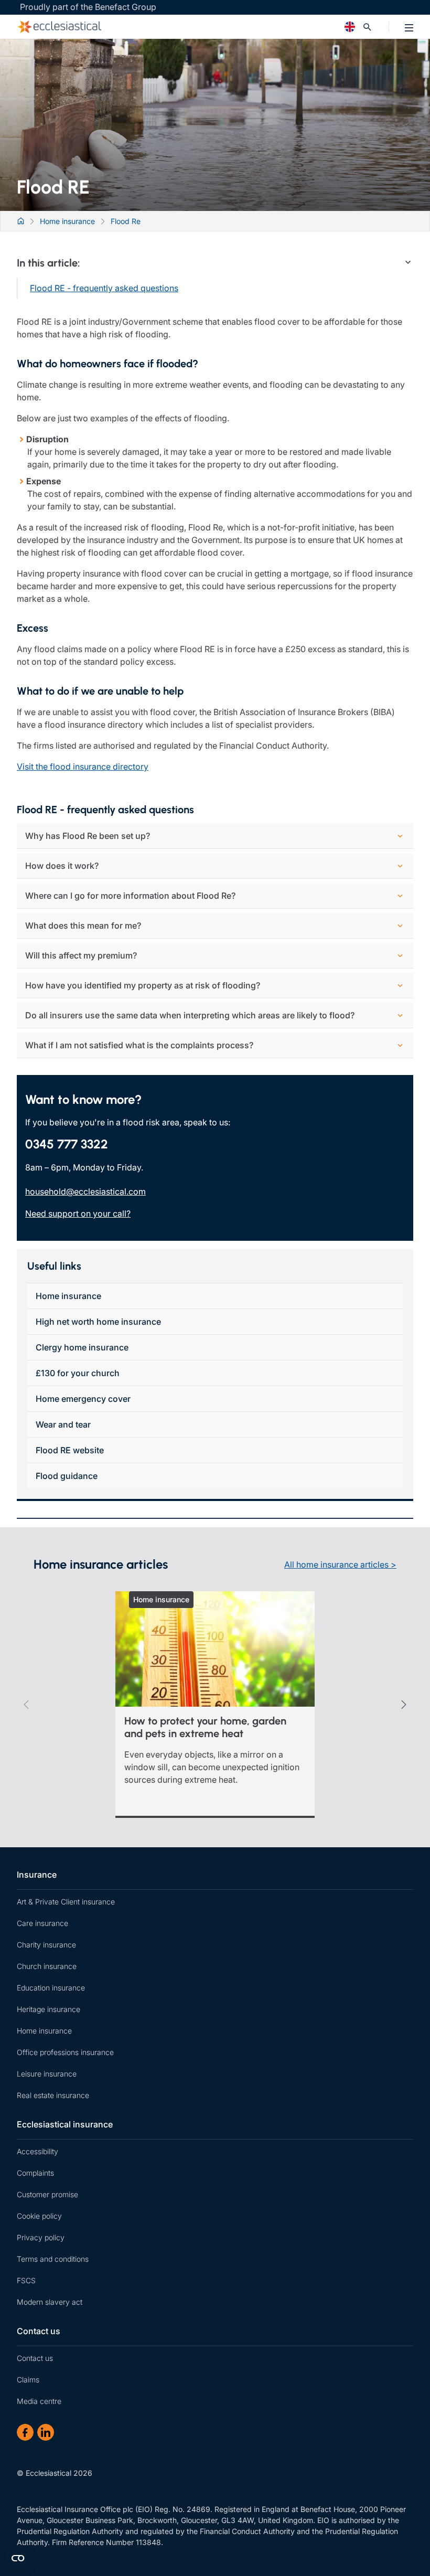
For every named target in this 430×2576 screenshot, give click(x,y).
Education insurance (51, 1988)
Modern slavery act (50, 2302)
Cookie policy (39, 2216)
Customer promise (47, 2194)
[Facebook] (25, 2432)
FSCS (26, 2280)
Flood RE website (70, 1450)
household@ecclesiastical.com (85, 1191)
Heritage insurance (49, 2009)
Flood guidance (67, 1476)
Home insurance (68, 1296)
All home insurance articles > (340, 1564)
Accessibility (37, 2151)
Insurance (37, 1875)
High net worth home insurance (98, 1322)
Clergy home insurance (82, 1347)
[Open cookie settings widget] (18, 2558)
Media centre (39, 2401)
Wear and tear (63, 1424)
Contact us (39, 2331)
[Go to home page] (165, 27)
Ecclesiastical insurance (65, 2124)
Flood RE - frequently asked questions (104, 288)
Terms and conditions (53, 2259)
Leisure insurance (47, 2074)
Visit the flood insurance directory (83, 767)
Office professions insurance (65, 2052)
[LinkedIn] (46, 2432)
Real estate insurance (53, 2095)
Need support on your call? (78, 1214)
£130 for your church (78, 1373)
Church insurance (47, 1966)
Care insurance (42, 1923)
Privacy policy (41, 2237)
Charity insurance (46, 1945)
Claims (28, 2380)
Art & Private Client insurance (66, 1902)
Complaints (35, 2173)
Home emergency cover (83, 1399)
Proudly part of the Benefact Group (88, 7)
